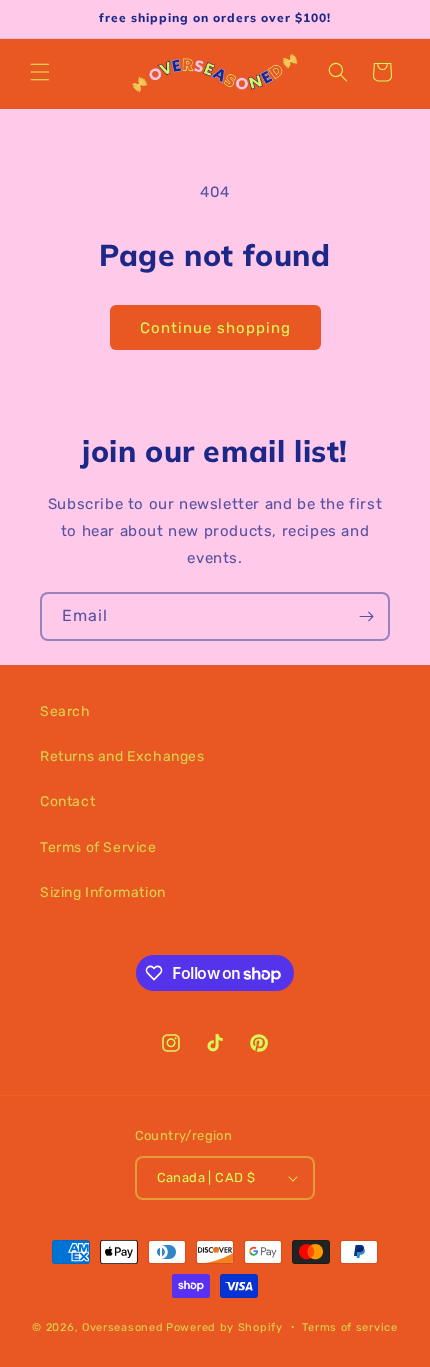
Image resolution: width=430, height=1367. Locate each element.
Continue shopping (215, 328)
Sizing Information (103, 892)
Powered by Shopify (224, 1326)
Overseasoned (122, 1326)
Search (65, 711)
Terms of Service (98, 847)
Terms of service (349, 1327)
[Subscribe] (366, 616)
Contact (67, 801)
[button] (40, 72)
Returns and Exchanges (122, 756)
